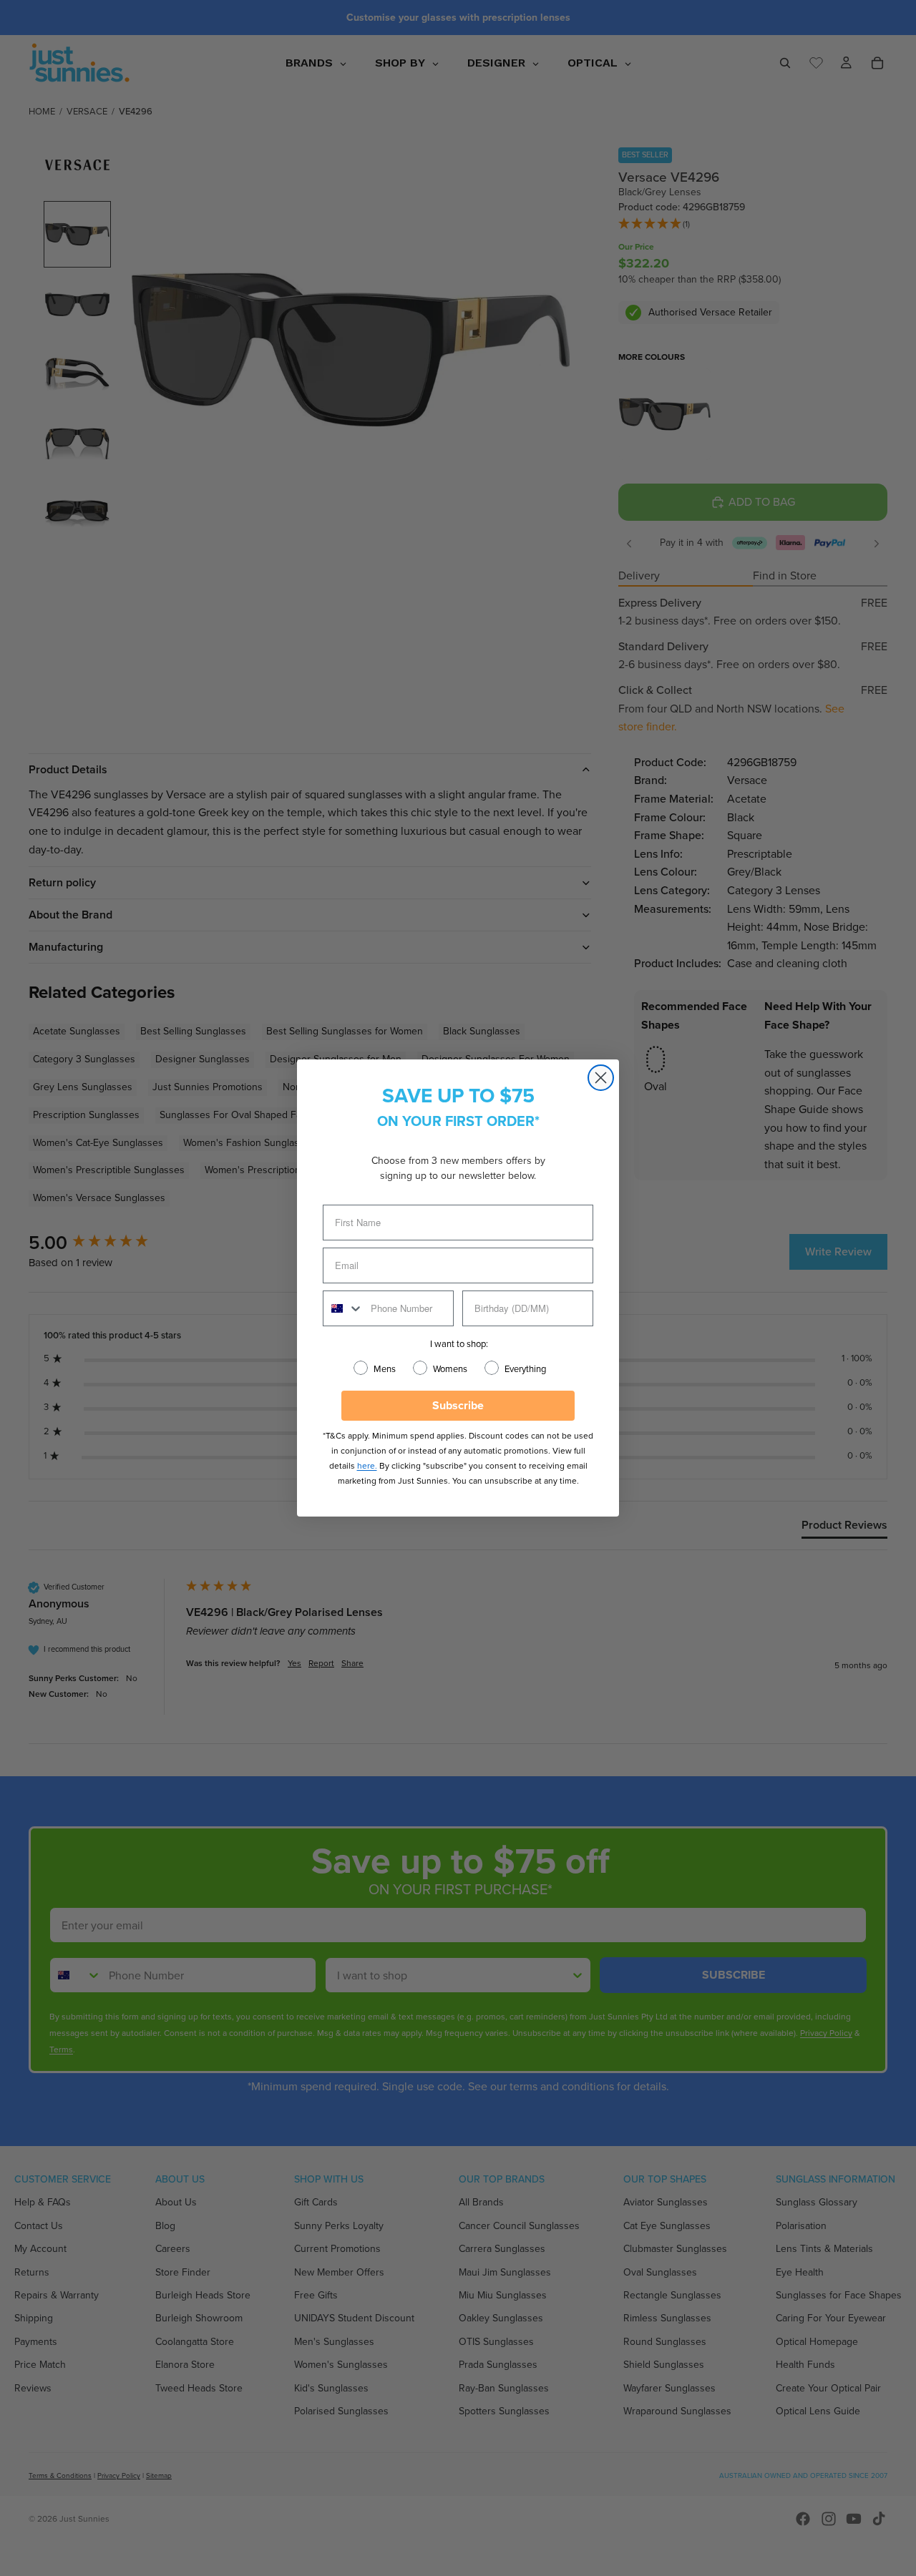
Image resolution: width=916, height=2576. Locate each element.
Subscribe (458, 1405)
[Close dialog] (601, 1078)
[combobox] (343, 1308)
